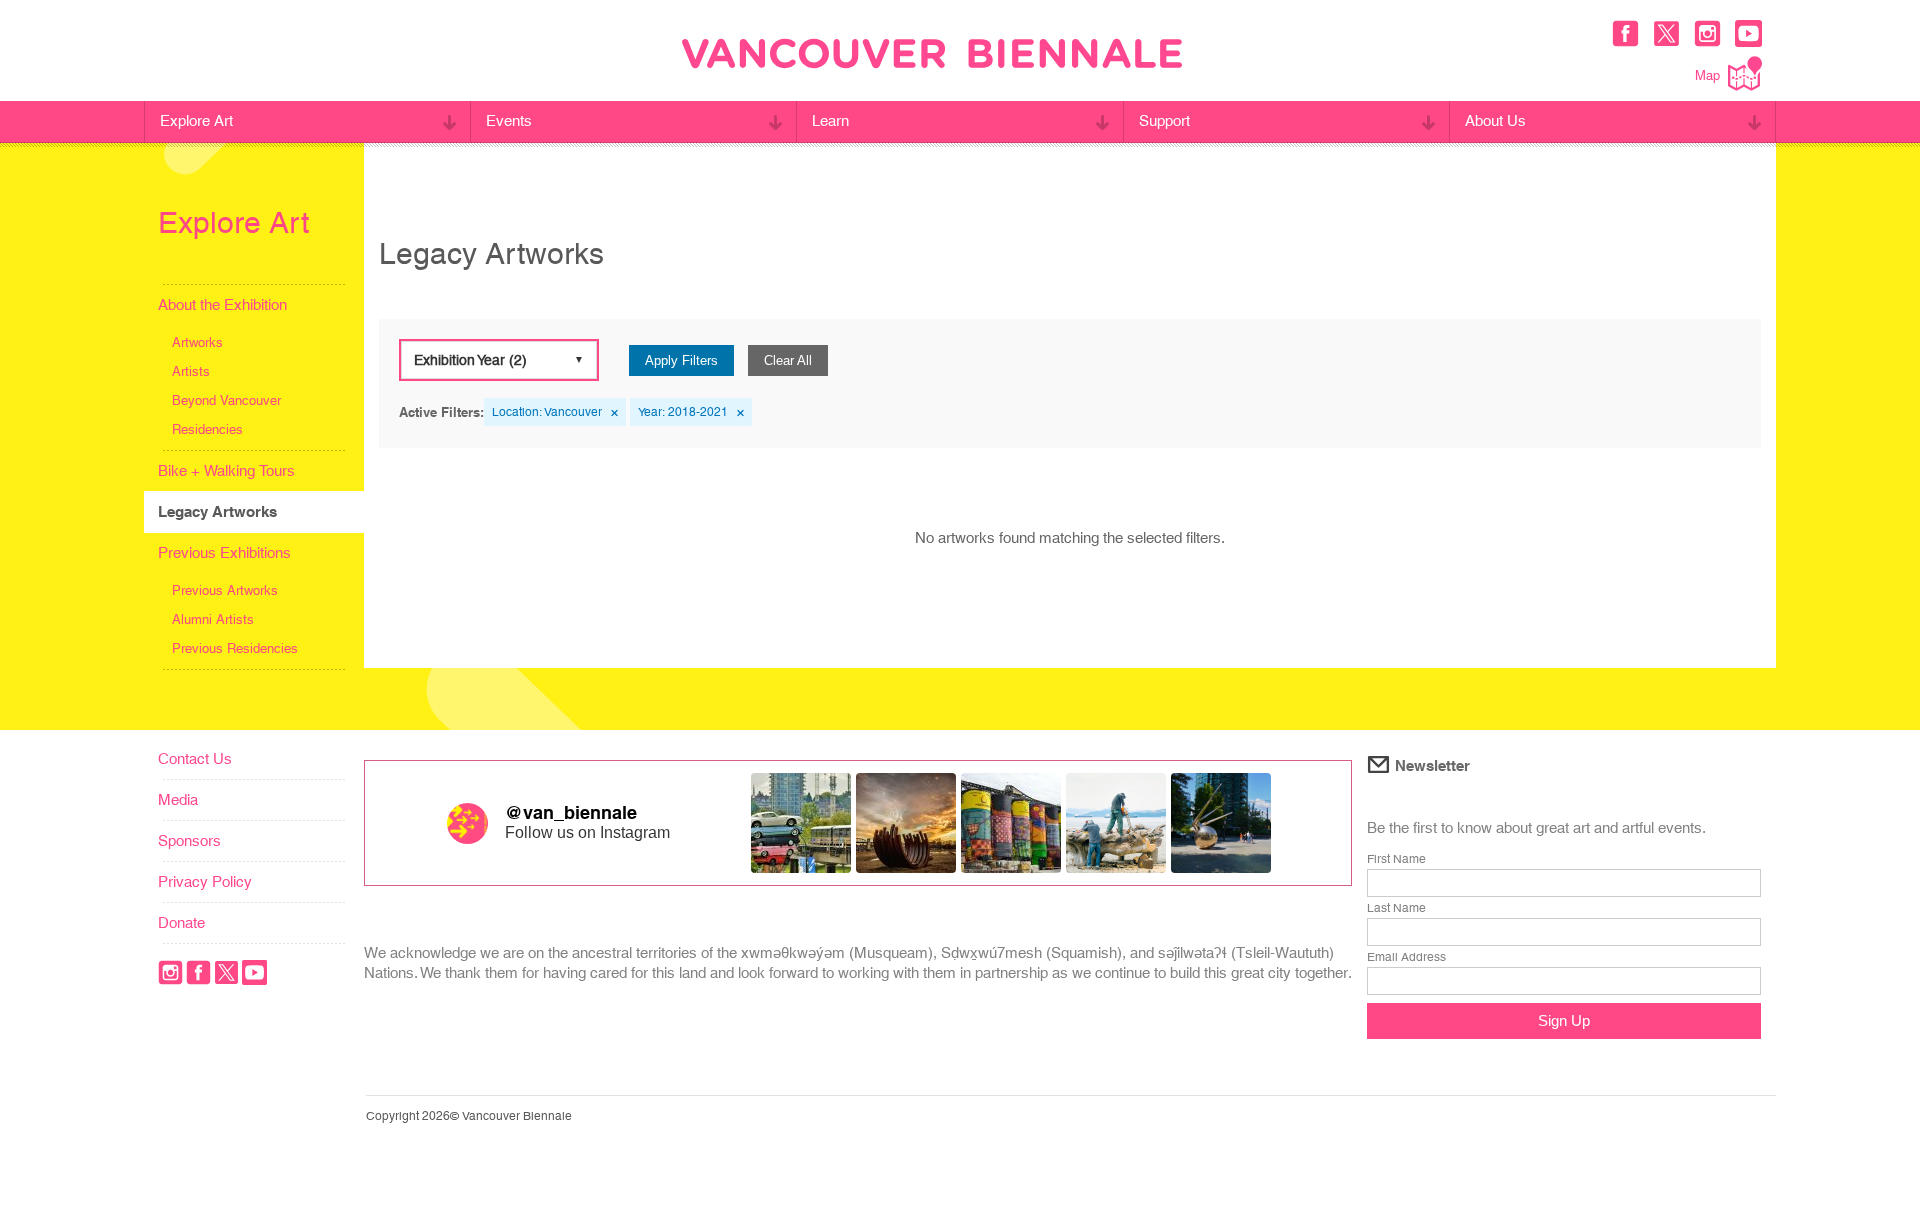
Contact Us (195, 758)
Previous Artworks (225, 590)
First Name (1396, 859)
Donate (181, 922)
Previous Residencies (235, 648)
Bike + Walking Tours (226, 470)
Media (178, 799)
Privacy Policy (205, 881)
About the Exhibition (222, 304)
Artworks (197, 342)
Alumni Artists (213, 619)
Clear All (788, 360)
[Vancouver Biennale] (932, 56)
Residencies (207, 429)
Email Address (1406, 957)
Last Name (1396, 908)
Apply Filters (681, 360)
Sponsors (189, 840)
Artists (191, 371)
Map (1707, 75)
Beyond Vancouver (226, 400)
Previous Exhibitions (224, 552)
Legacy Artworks (217, 511)
